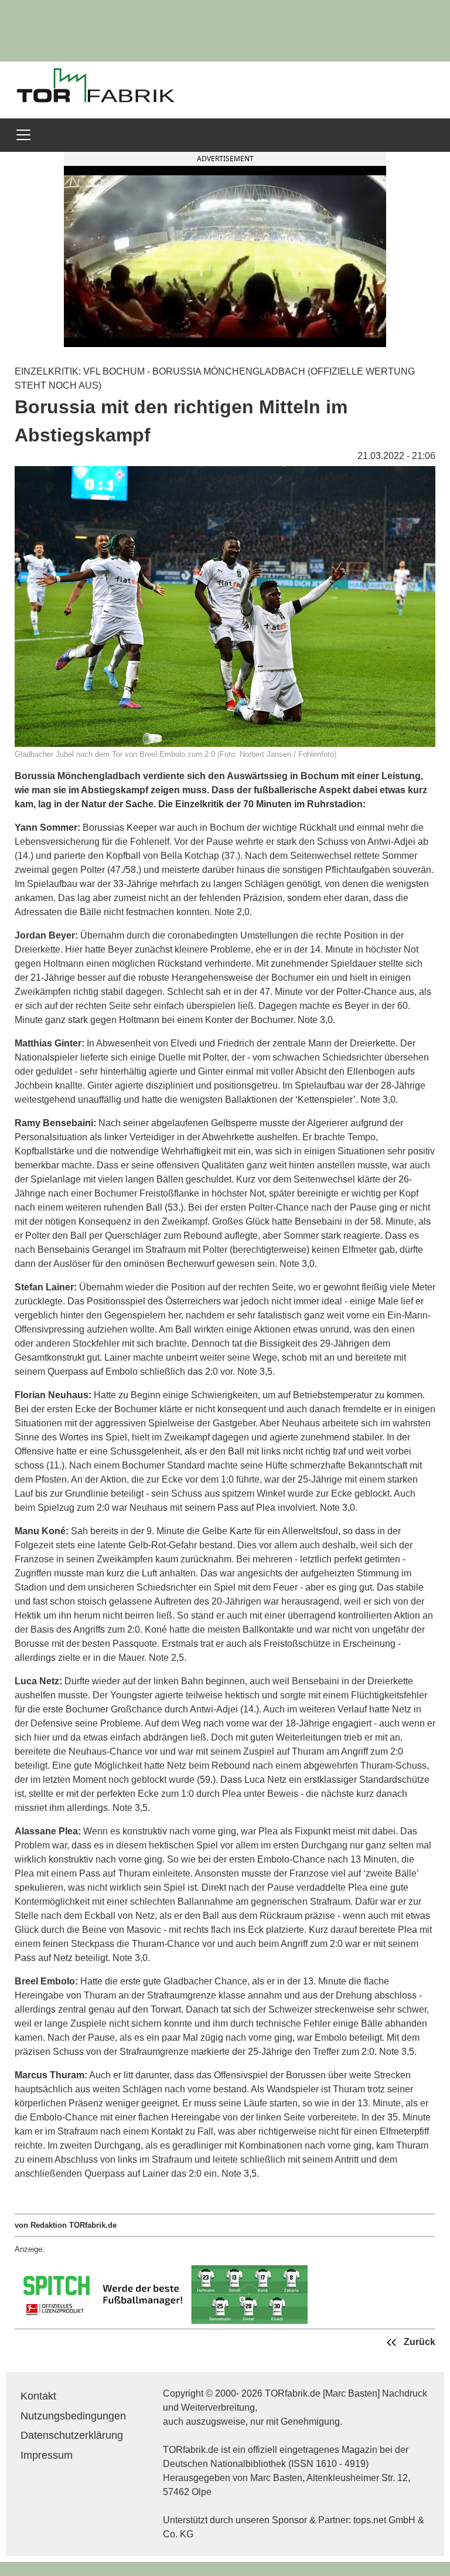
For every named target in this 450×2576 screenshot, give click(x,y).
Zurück (418, 2342)
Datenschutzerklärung (72, 2435)
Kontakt (38, 2396)
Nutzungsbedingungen (73, 2416)
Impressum (47, 2455)
